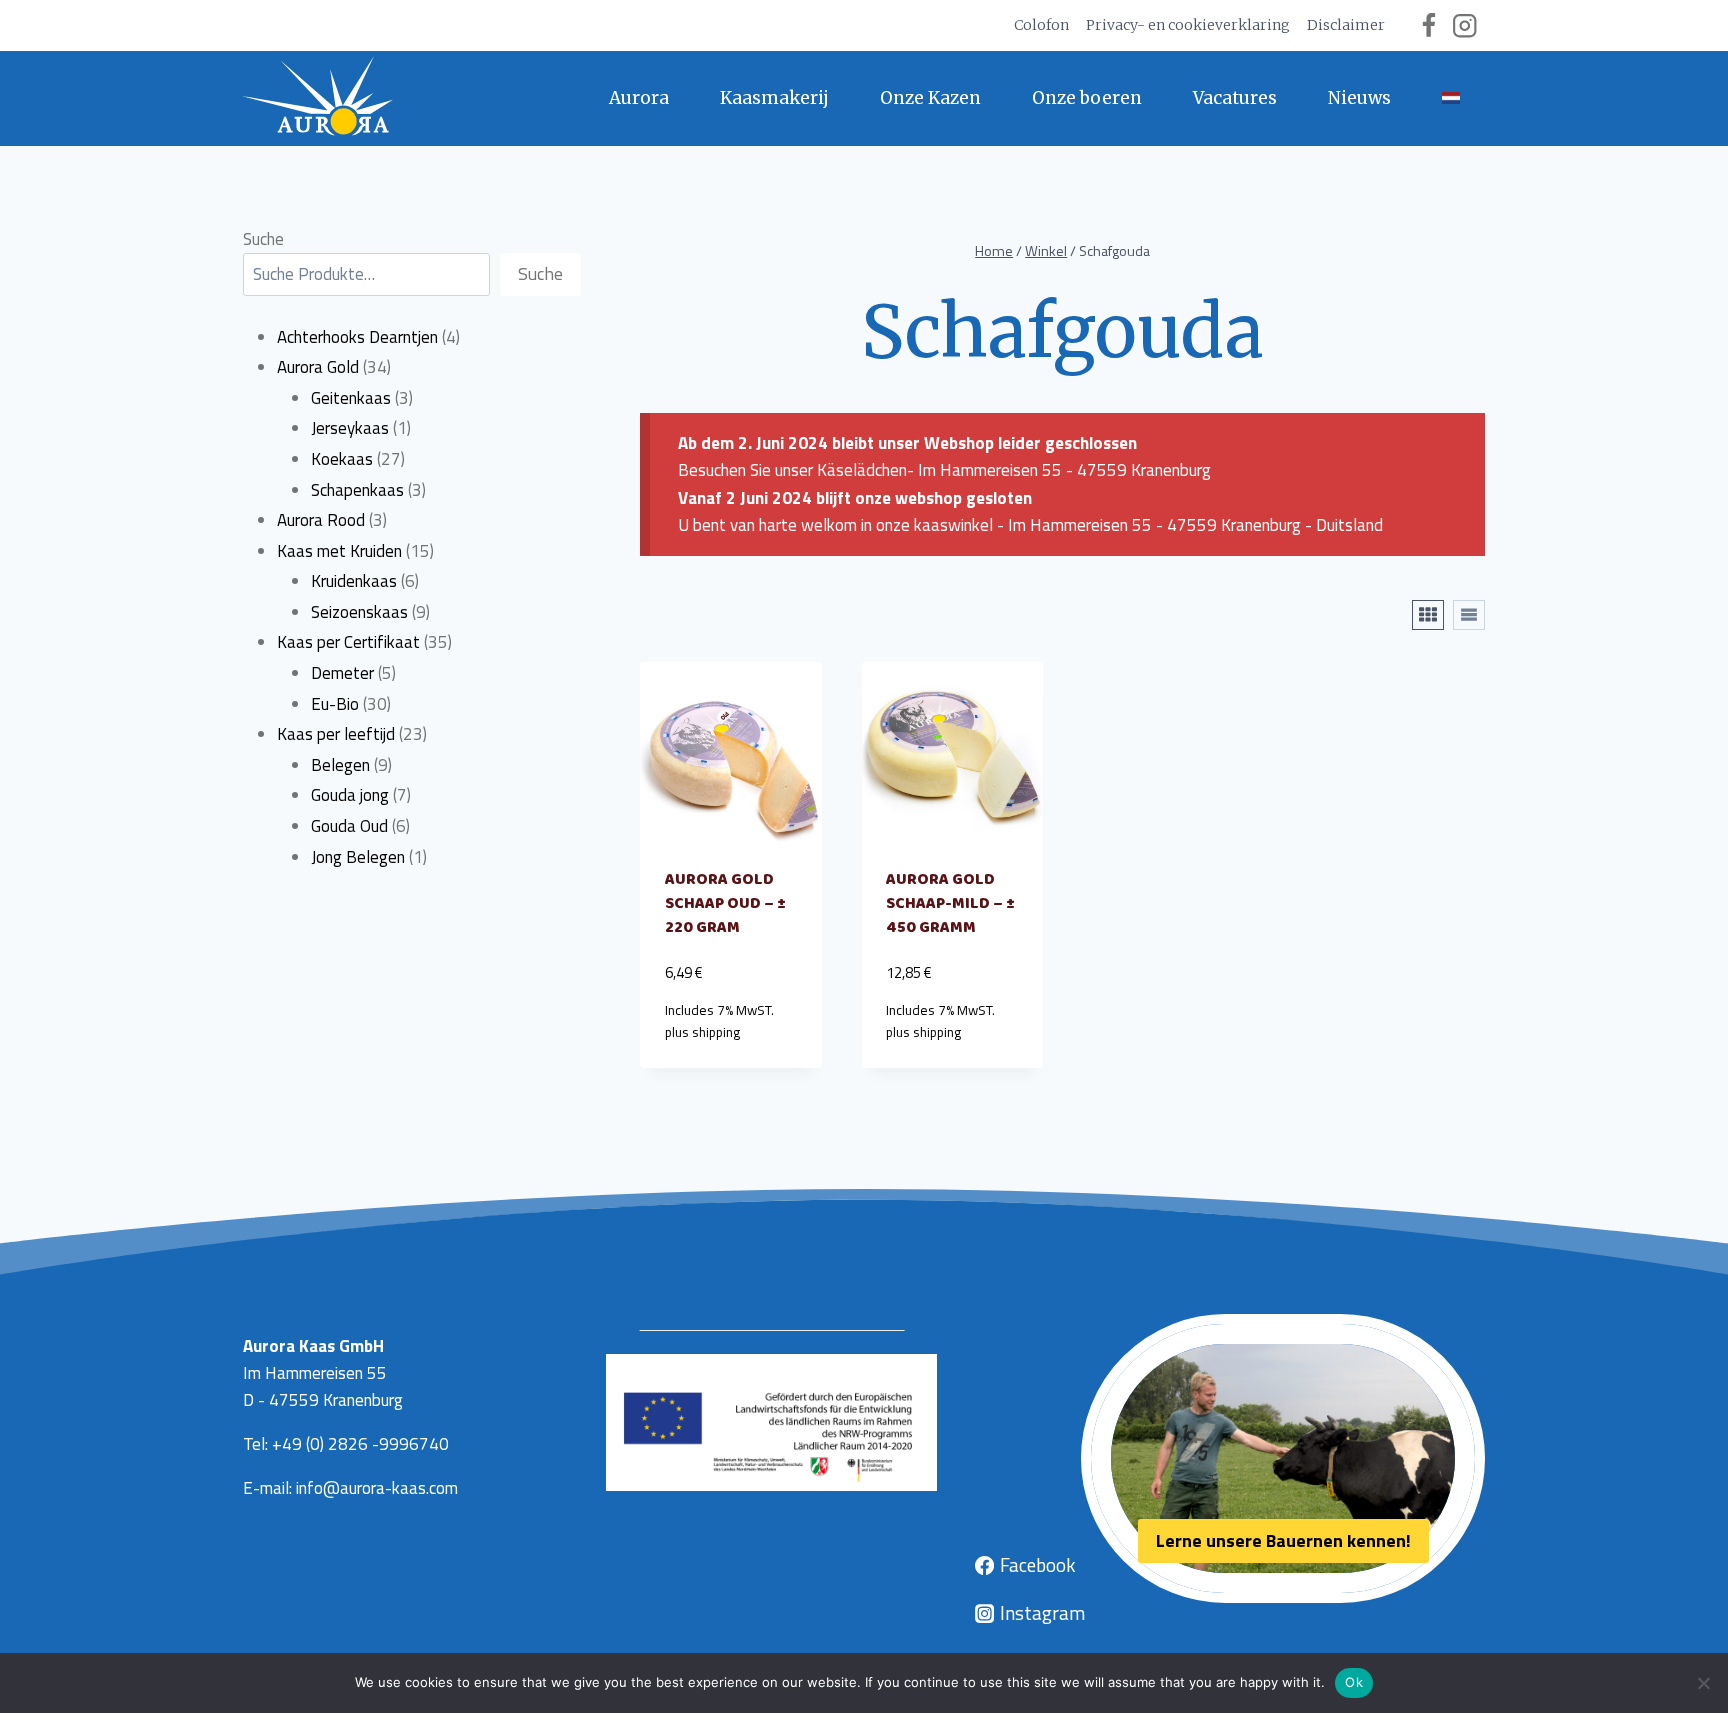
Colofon (1041, 25)
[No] (1703, 1683)
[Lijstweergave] (1469, 615)
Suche (263, 239)
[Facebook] (1428, 25)
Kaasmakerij (774, 98)
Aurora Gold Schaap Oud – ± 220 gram (725, 903)
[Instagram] (1464, 25)
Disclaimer (1346, 25)
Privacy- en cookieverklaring (1188, 25)
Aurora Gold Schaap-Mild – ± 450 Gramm (950, 903)
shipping (716, 1032)
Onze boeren (1087, 98)
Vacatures (1235, 98)
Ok (1354, 1682)
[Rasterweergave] (1428, 615)
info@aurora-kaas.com (377, 1488)
